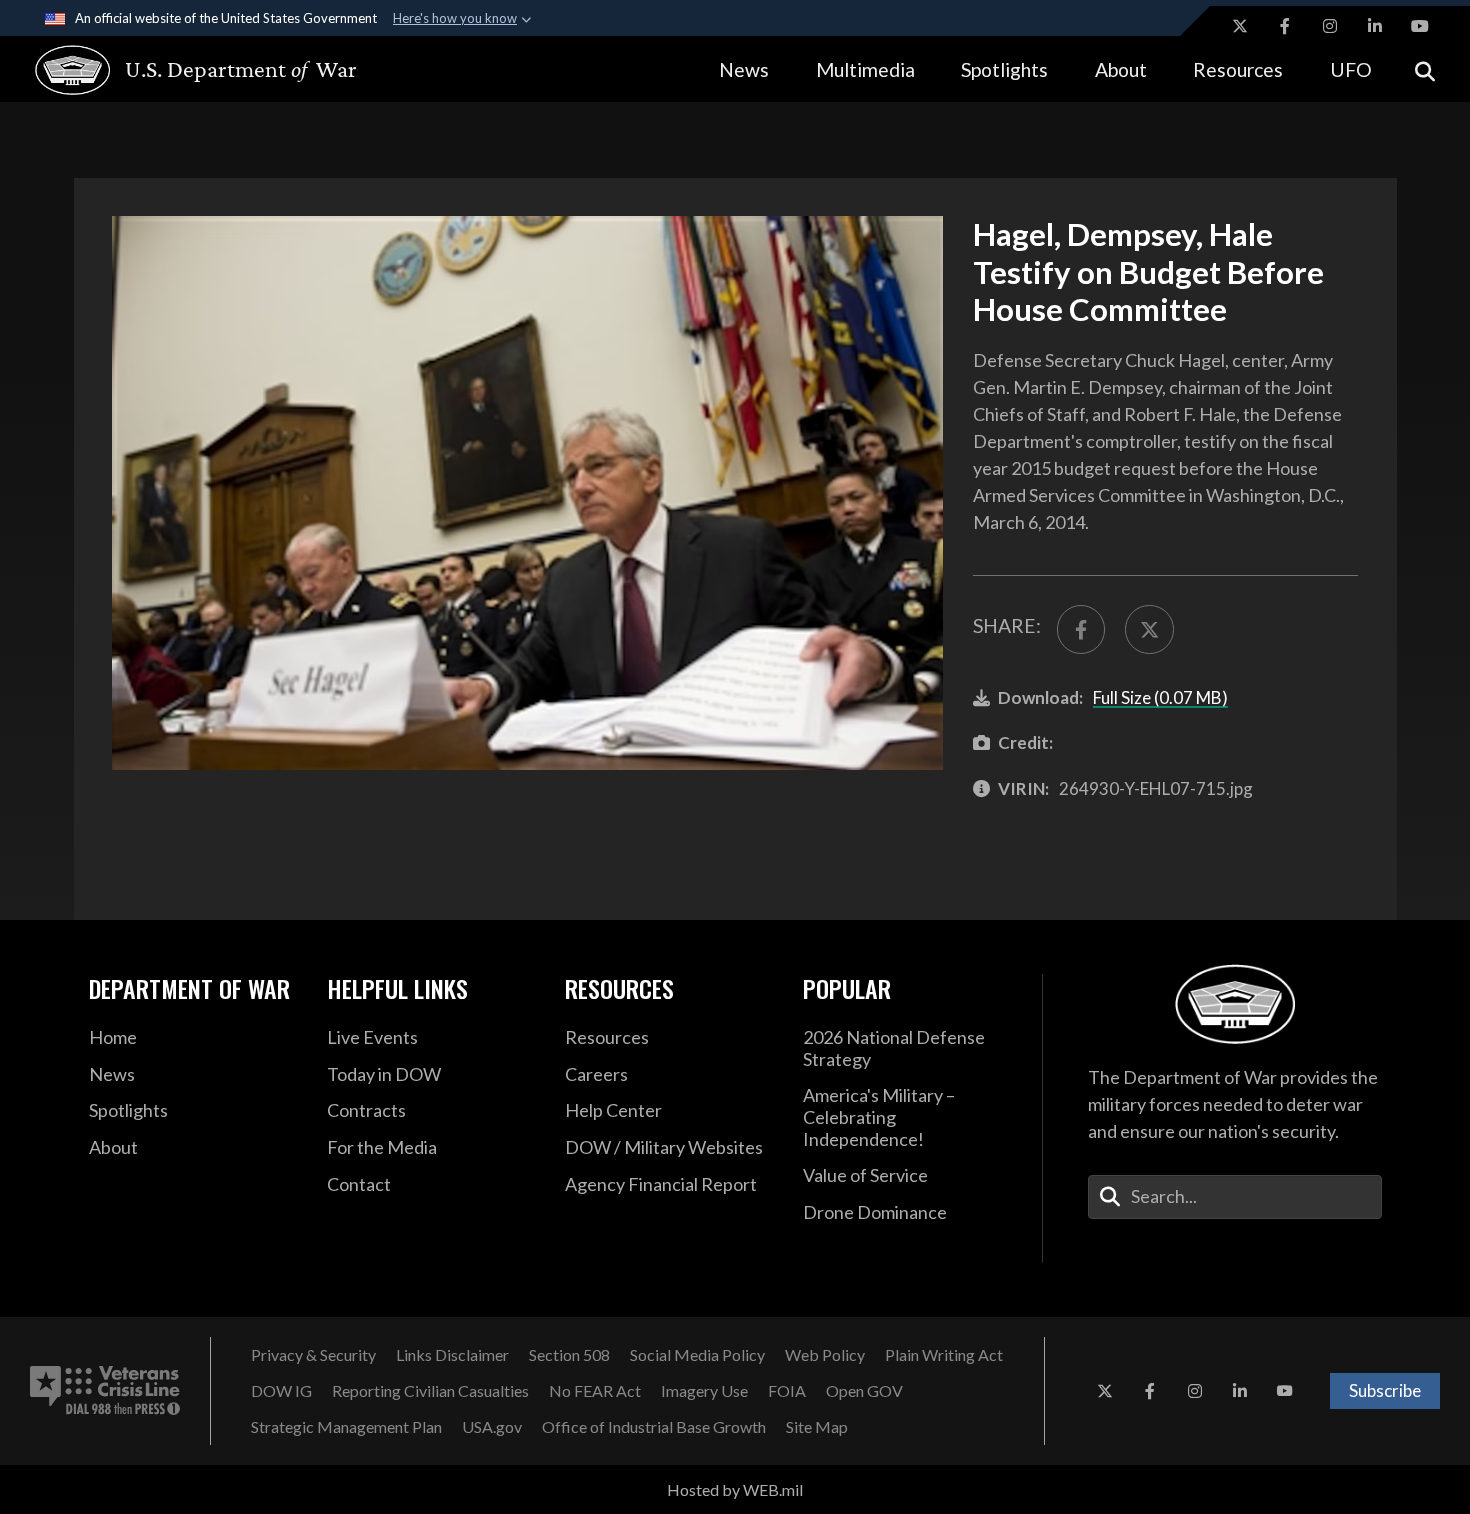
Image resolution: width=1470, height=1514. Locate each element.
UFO (1351, 69)
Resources (1238, 69)
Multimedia (865, 69)
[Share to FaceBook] (1081, 629)
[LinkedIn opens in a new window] (1375, 26)
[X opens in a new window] (1240, 26)
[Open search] (1425, 69)
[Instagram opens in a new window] (1330, 26)
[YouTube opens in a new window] (1420, 26)
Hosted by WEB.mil (735, 1489)
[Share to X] (1149, 629)
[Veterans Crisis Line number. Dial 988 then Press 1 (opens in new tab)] (105, 1391)
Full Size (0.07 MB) (1160, 697)
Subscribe (1385, 1390)
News (744, 69)
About (1121, 69)
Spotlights (1004, 69)
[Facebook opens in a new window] (1285, 26)
